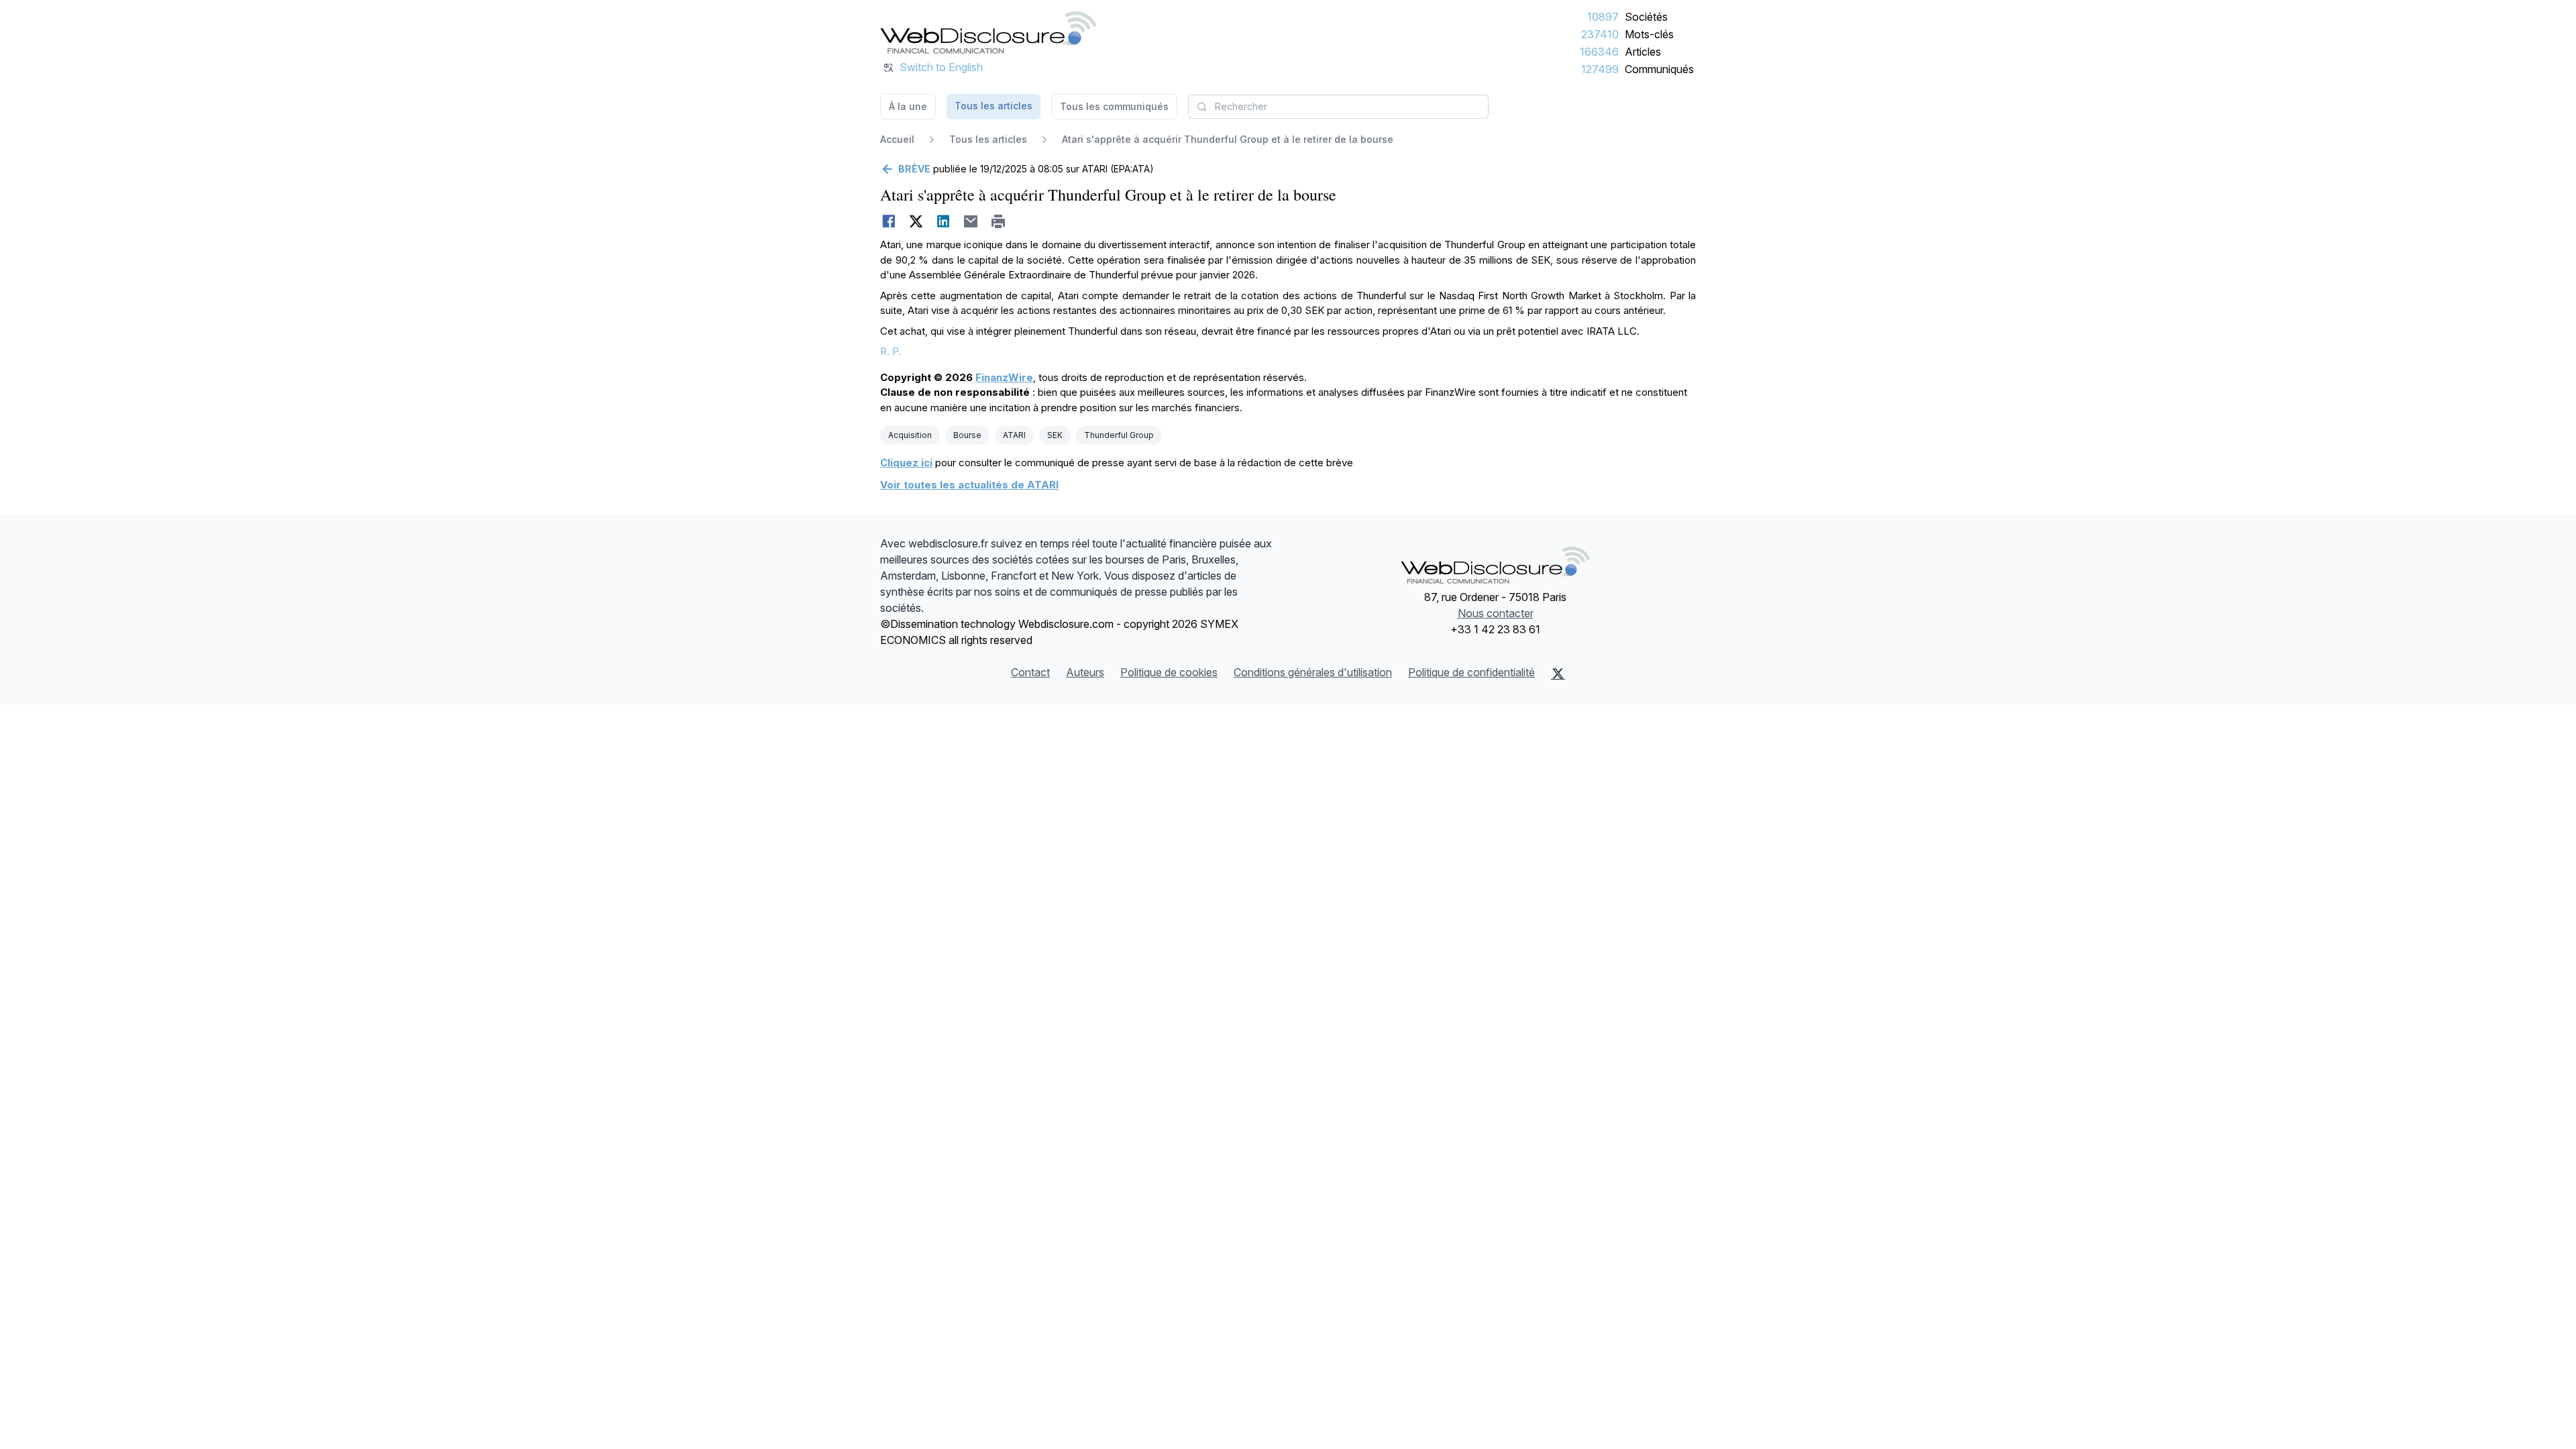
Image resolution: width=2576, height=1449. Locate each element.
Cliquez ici (906, 463)
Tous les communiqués (1114, 106)
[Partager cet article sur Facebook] (889, 221)
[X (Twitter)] (1558, 674)
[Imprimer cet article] (999, 221)
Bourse (967, 435)
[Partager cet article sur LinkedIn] (944, 221)
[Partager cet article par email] (971, 221)
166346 (1599, 52)
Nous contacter (1496, 613)
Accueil (897, 139)
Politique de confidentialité (1471, 672)
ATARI (1014, 435)
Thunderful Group (1119, 435)
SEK (1055, 435)
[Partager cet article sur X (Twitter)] (916, 221)
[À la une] (988, 32)
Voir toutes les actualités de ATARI (969, 485)
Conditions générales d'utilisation (1313, 672)
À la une (908, 106)
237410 (1600, 34)
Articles (1643, 52)
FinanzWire (1004, 377)
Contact (1030, 672)
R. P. (891, 351)
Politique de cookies (1169, 672)
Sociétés (1646, 17)
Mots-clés (1649, 34)
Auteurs (1085, 672)
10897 (1603, 17)
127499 (1600, 69)
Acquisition (910, 435)
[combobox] (1338, 107)
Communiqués (1659, 69)
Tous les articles (994, 106)
